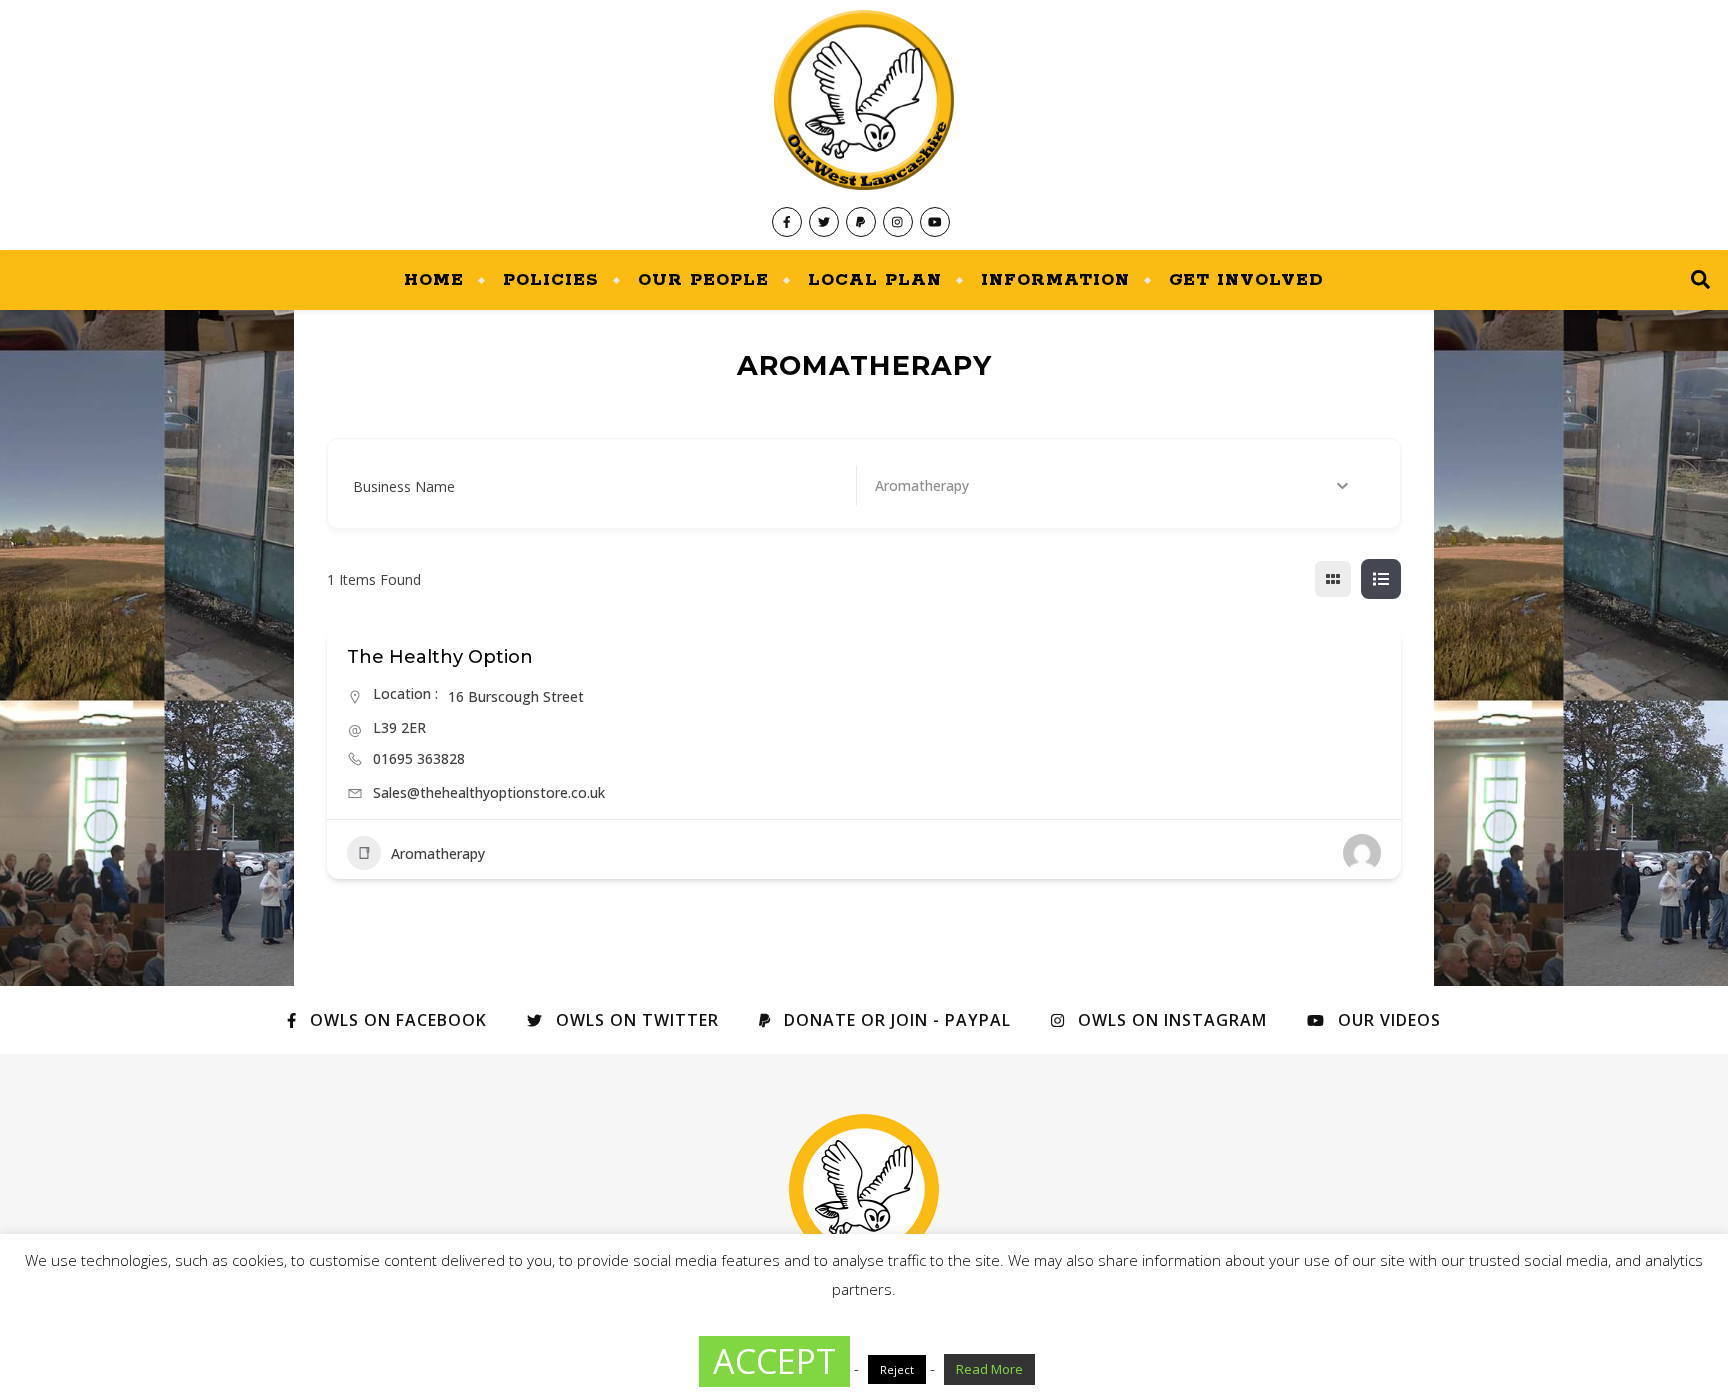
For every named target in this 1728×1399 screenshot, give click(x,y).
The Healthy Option (440, 657)
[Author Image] (1362, 853)
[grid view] (1333, 579)
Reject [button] (897, 1369)
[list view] (1381, 579)
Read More (989, 1369)
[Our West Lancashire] (864, 125)
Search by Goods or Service (964, 486)
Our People (703, 280)
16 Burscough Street (516, 696)
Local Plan (875, 280)
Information (1055, 280)
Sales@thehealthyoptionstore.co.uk (489, 792)
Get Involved (1246, 280)
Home (434, 280)
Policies (551, 280)
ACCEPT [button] (774, 1361)
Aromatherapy (438, 853)
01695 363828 (419, 758)
